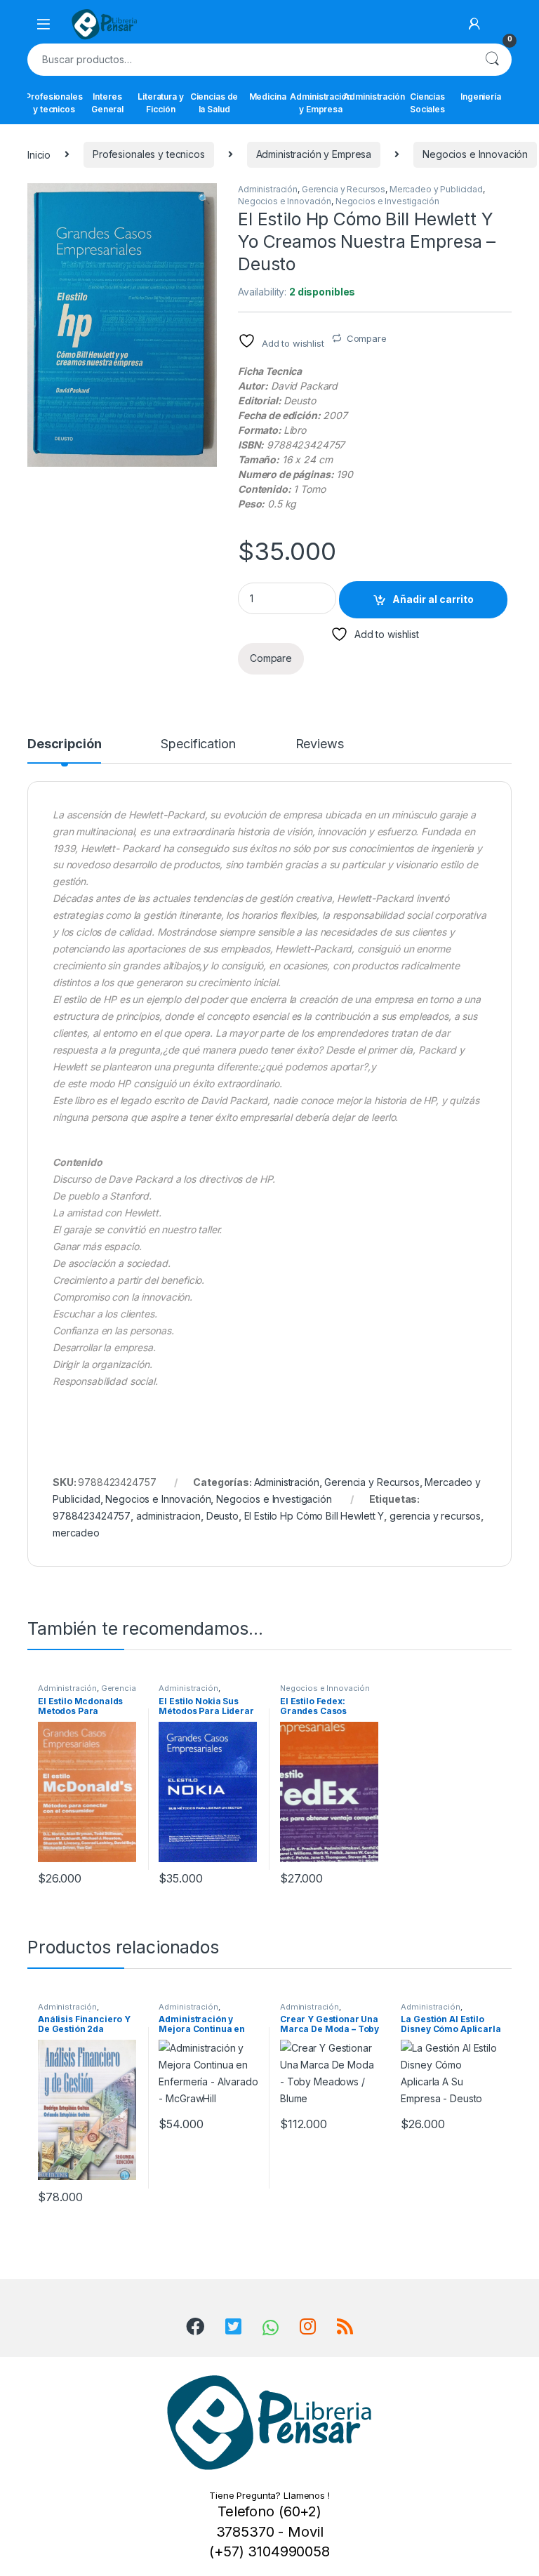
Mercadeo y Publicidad (436, 189)
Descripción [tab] (64, 744)
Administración (374, 97)
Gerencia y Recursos (344, 189)
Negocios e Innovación (475, 154)
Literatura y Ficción (160, 103)
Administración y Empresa (321, 103)
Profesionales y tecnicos (54, 103)
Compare (367, 338)
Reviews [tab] (320, 744)
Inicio (39, 154)
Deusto (222, 1516)
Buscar (492, 60)
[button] (204, 199)
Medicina (268, 97)
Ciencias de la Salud (214, 103)
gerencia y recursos (435, 1516)
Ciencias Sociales (427, 103)
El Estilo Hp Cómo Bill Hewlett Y (314, 1516)
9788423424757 (92, 1516)
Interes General (107, 103)
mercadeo (76, 1533)
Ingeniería (481, 97)
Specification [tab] (198, 744)
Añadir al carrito (433, 599)
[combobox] (250, 60)
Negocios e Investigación (387, 201)
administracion (168, 1516)
